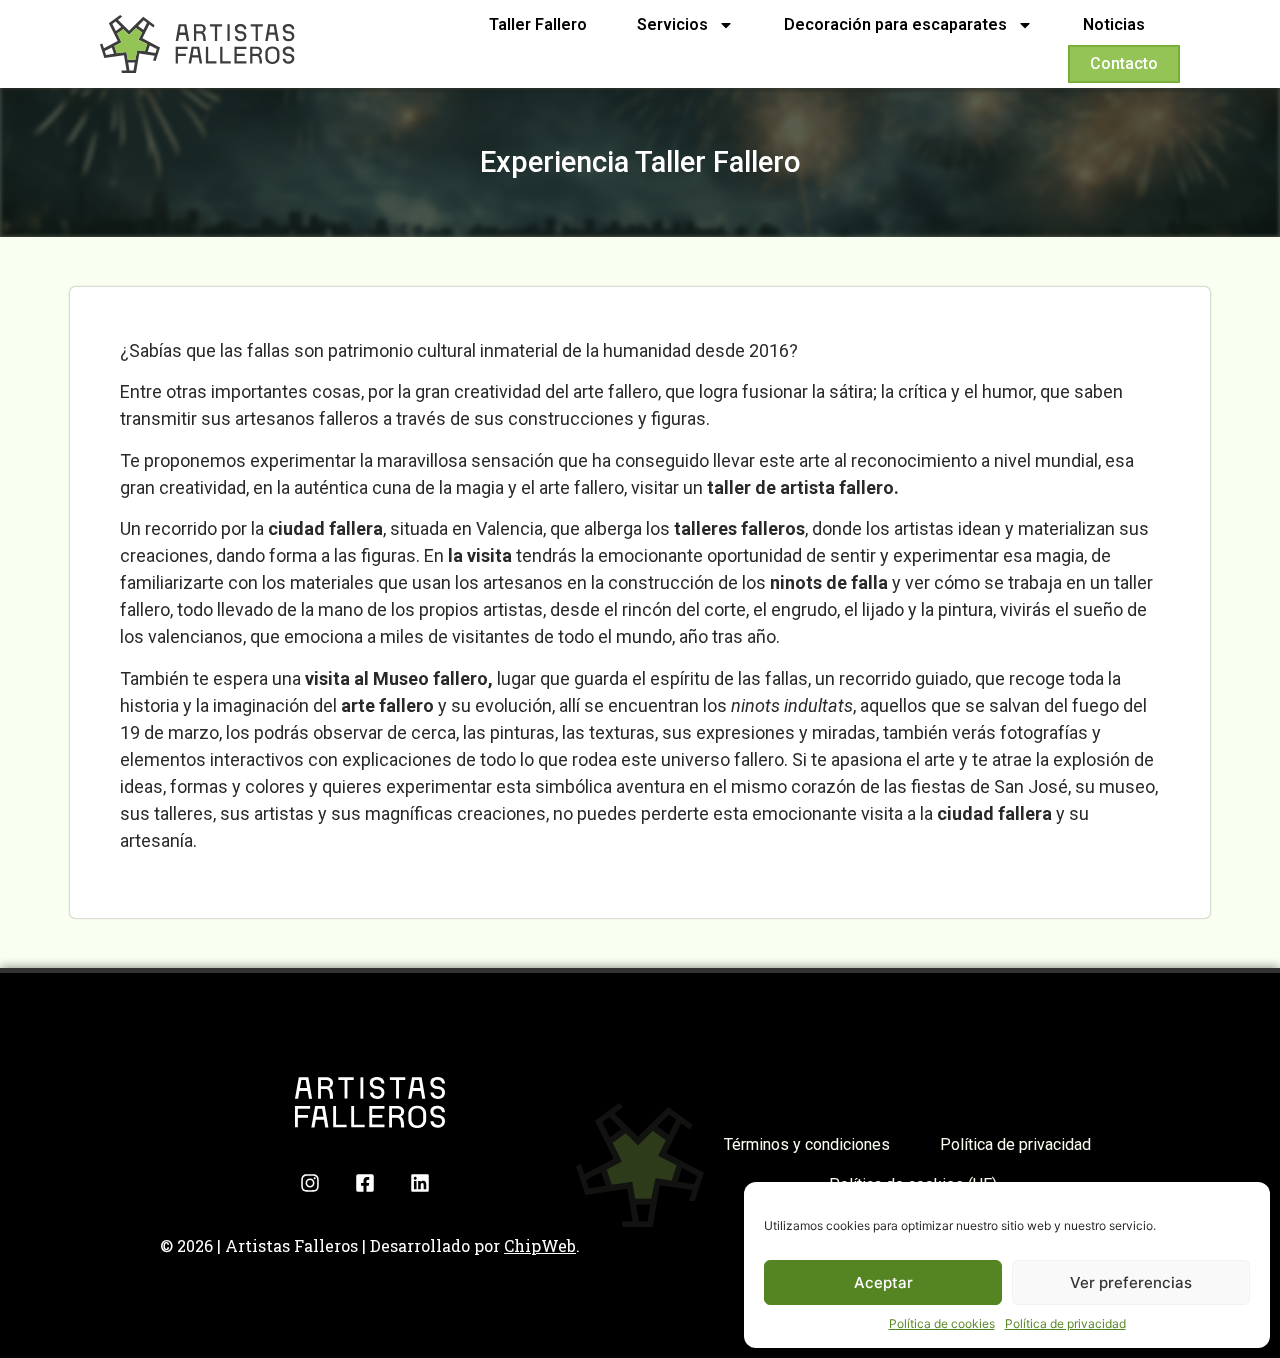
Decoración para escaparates (895, 24)
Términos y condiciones (807, 1144)
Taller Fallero (538, 24)
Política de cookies (942, 1323)
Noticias (1114, 24)
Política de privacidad (1065, 1323)
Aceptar (883, 1282)
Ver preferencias (1131, 1282)
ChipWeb (540, 1245)
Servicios (672, 24)
